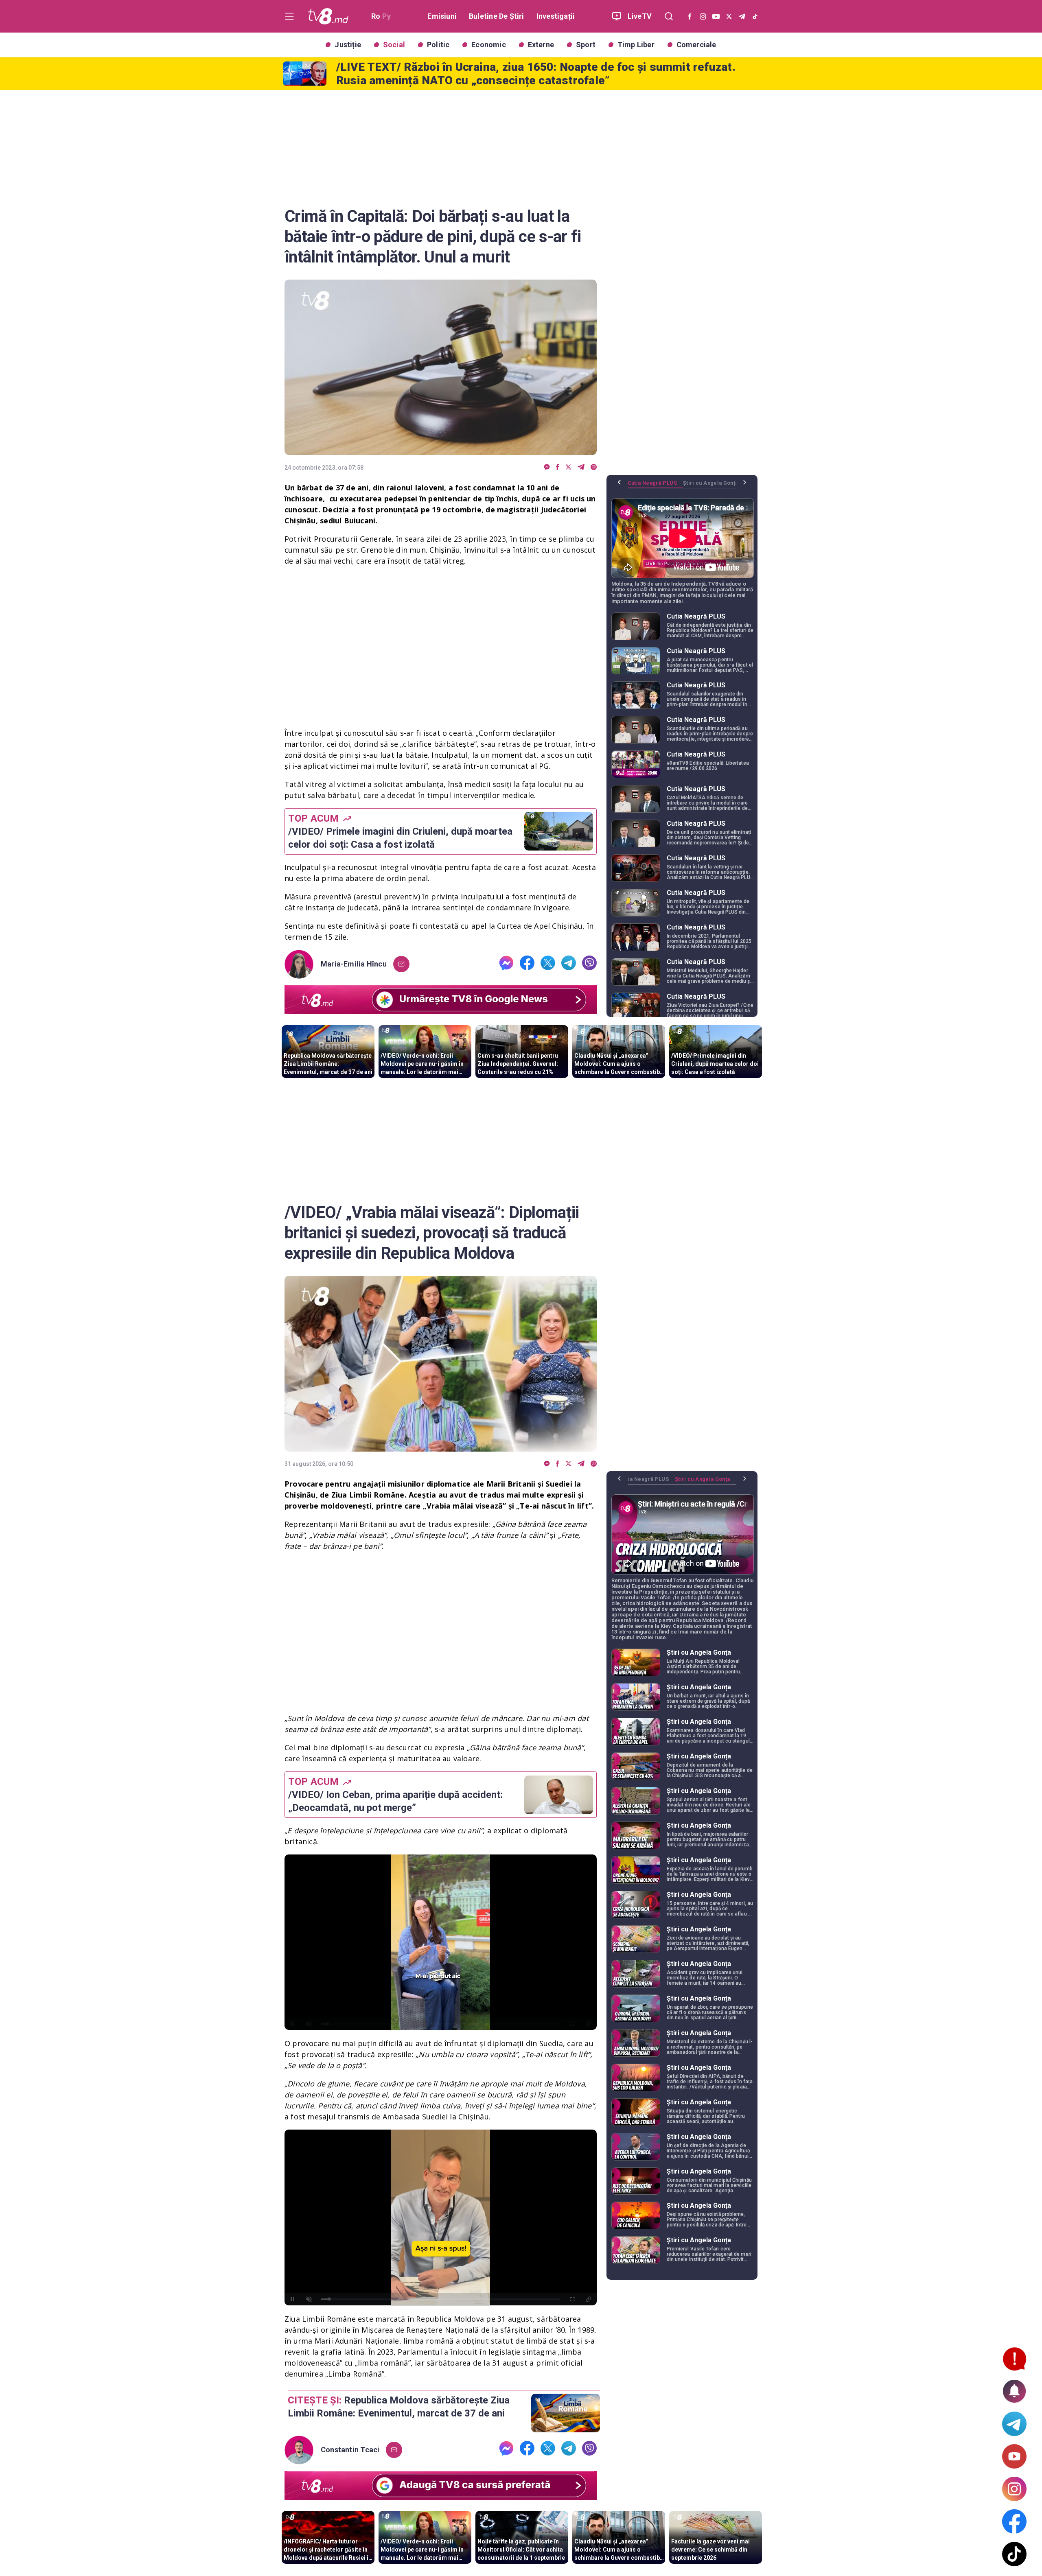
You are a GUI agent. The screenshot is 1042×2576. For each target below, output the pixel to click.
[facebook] (558, 467)
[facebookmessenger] (547, 467)
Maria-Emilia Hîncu (354, 964)
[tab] (655, 486)
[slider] (441, 2024)
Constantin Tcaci (350, 2450)
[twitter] (568, 467)
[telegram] (581, 467)
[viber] (594, 467)
